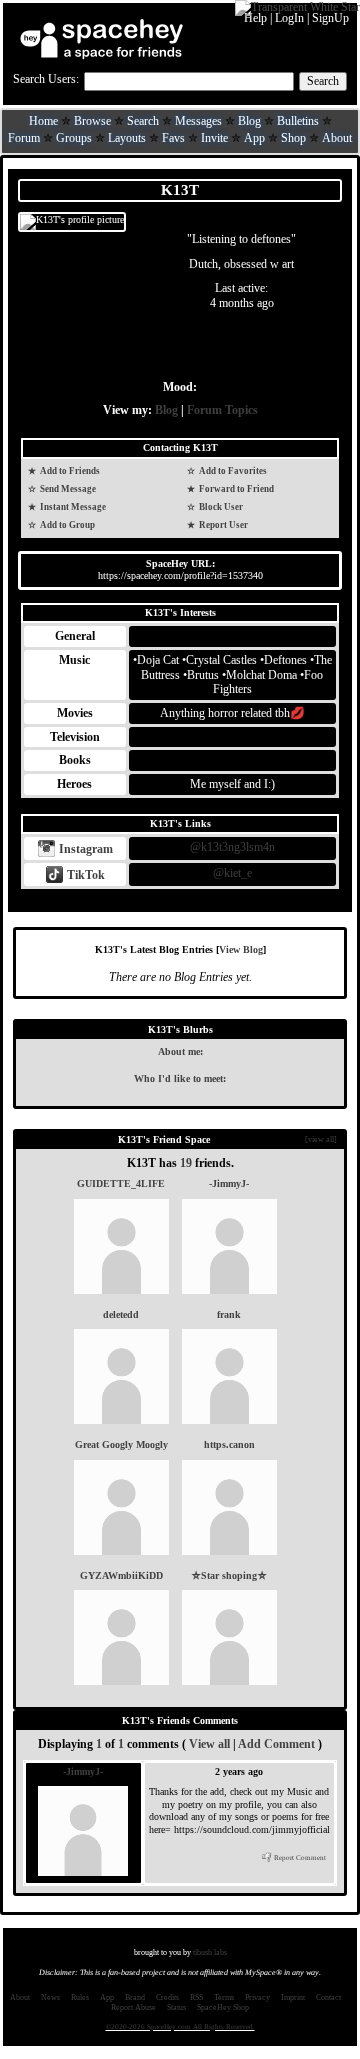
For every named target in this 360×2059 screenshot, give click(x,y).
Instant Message (72, 507)
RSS (196, 1997)
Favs (173, 138)
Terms (224, 1997)
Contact (328, 1997)
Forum (24, 138)
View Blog (241, 949)
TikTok (84, 875)
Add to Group (66, 525)
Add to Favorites (232, 471)
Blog (249, 121)
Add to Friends (69, 471)
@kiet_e (232, 873)
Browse (92, 121)
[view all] (321, 1139)
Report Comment (299, 1858)
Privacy (257, 1997)
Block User (220, 507)
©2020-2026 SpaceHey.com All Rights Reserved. (180, 2027)
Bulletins (298, 121)
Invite (214, 138)
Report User (222, 525)
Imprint (293, 1997)
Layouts (127, 138)
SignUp (330, 18)
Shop (293, 138)
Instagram (84, 849)
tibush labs (210, 1952)
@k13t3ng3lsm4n (232, 847)
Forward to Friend (235, 489)
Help (255, 18)
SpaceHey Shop (223, 2007)
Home (43, 121)
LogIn (289, 18)
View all (209, 1744)
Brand (135, 1997)
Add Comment (276, 1744)
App (254, 138)
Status (176, 2007)
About (337, 138)
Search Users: (46, 79)
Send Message (67, 489)
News (50, 1997)
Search (323, 81)
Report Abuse (133, 2007)
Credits (167, 1997)
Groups (74, 138)
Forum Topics (222, 410)
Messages (198, 121)
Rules (80, 1997)
